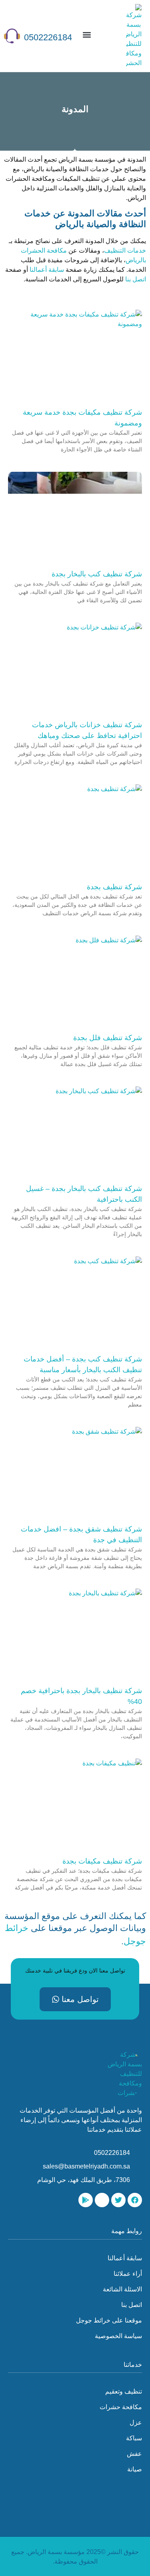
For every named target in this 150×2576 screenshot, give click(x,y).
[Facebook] (135, 2200)
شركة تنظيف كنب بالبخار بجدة (97, 574)
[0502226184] (12, 36)
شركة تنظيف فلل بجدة (108, 1038)
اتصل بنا (136, 279)
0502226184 (48, 37)
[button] (87, 35)
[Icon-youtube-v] (102, 2200)
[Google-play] (86, 2200)
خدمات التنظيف (125, 250)
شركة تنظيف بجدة (114, 887)
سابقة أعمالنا (47, 270)
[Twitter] (118, 2200)
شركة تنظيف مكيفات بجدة (102, 1861)
